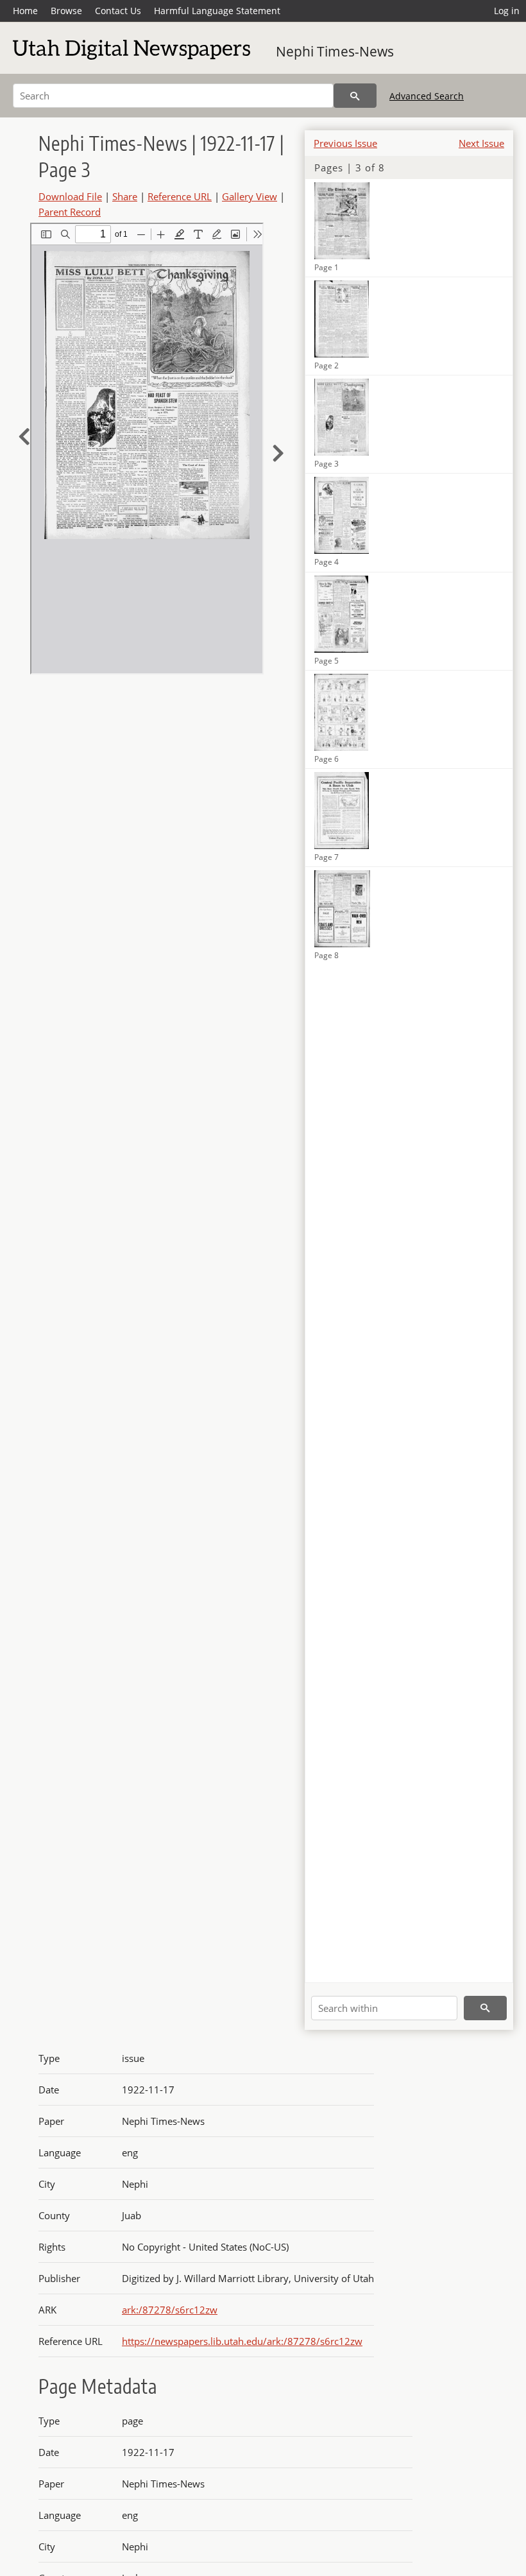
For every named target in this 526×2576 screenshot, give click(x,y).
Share (125, 196)
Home (25, 11)
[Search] (355, 96)
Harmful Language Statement (217, 11)
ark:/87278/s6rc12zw (170, 2310)
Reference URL (180, 196)
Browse (66, 11)
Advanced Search (427, 96)
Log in (507, 11)
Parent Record (70, 212)
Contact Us (118, 11)
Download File (70, 196)
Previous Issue (345, 143)
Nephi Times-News (335, 51)
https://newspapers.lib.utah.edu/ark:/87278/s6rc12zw (242, 2341)
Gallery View (250, 196)
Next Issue (481, 143)
